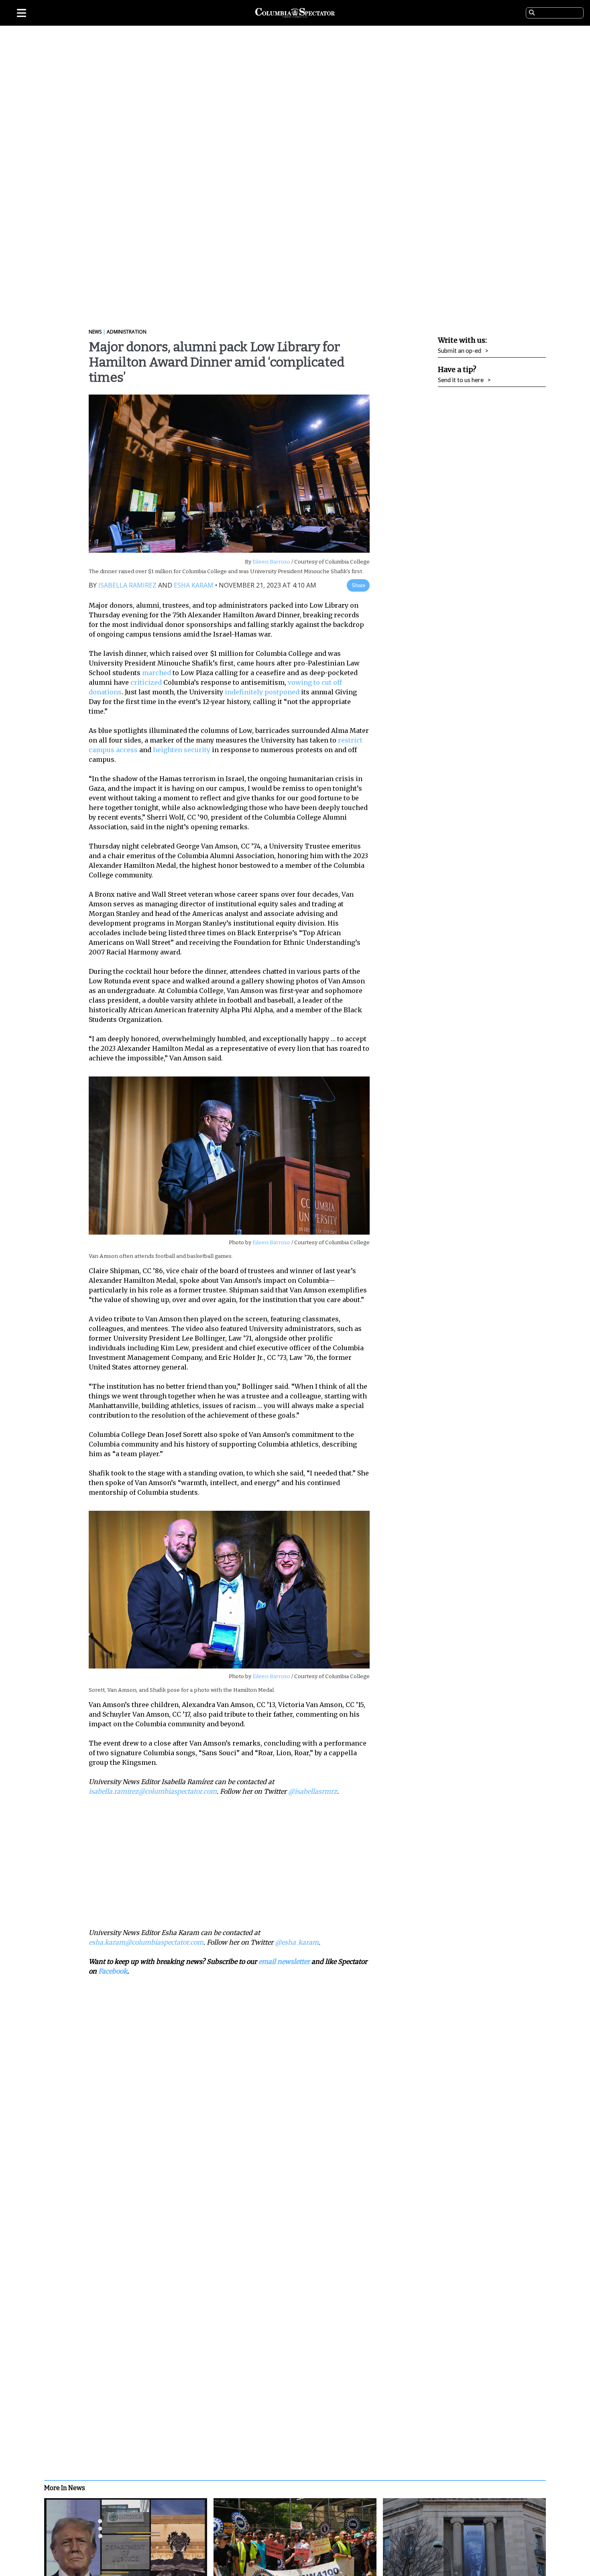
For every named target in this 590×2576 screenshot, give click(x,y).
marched (157, 673)
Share (358, 585)
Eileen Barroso (271, 562)
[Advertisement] (235, 1862)
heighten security (182, 750)
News (95, 332)
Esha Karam (194, 585)
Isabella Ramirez (127, 585)
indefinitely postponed (262, 692)
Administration (127, 332)
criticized (146, 682)
